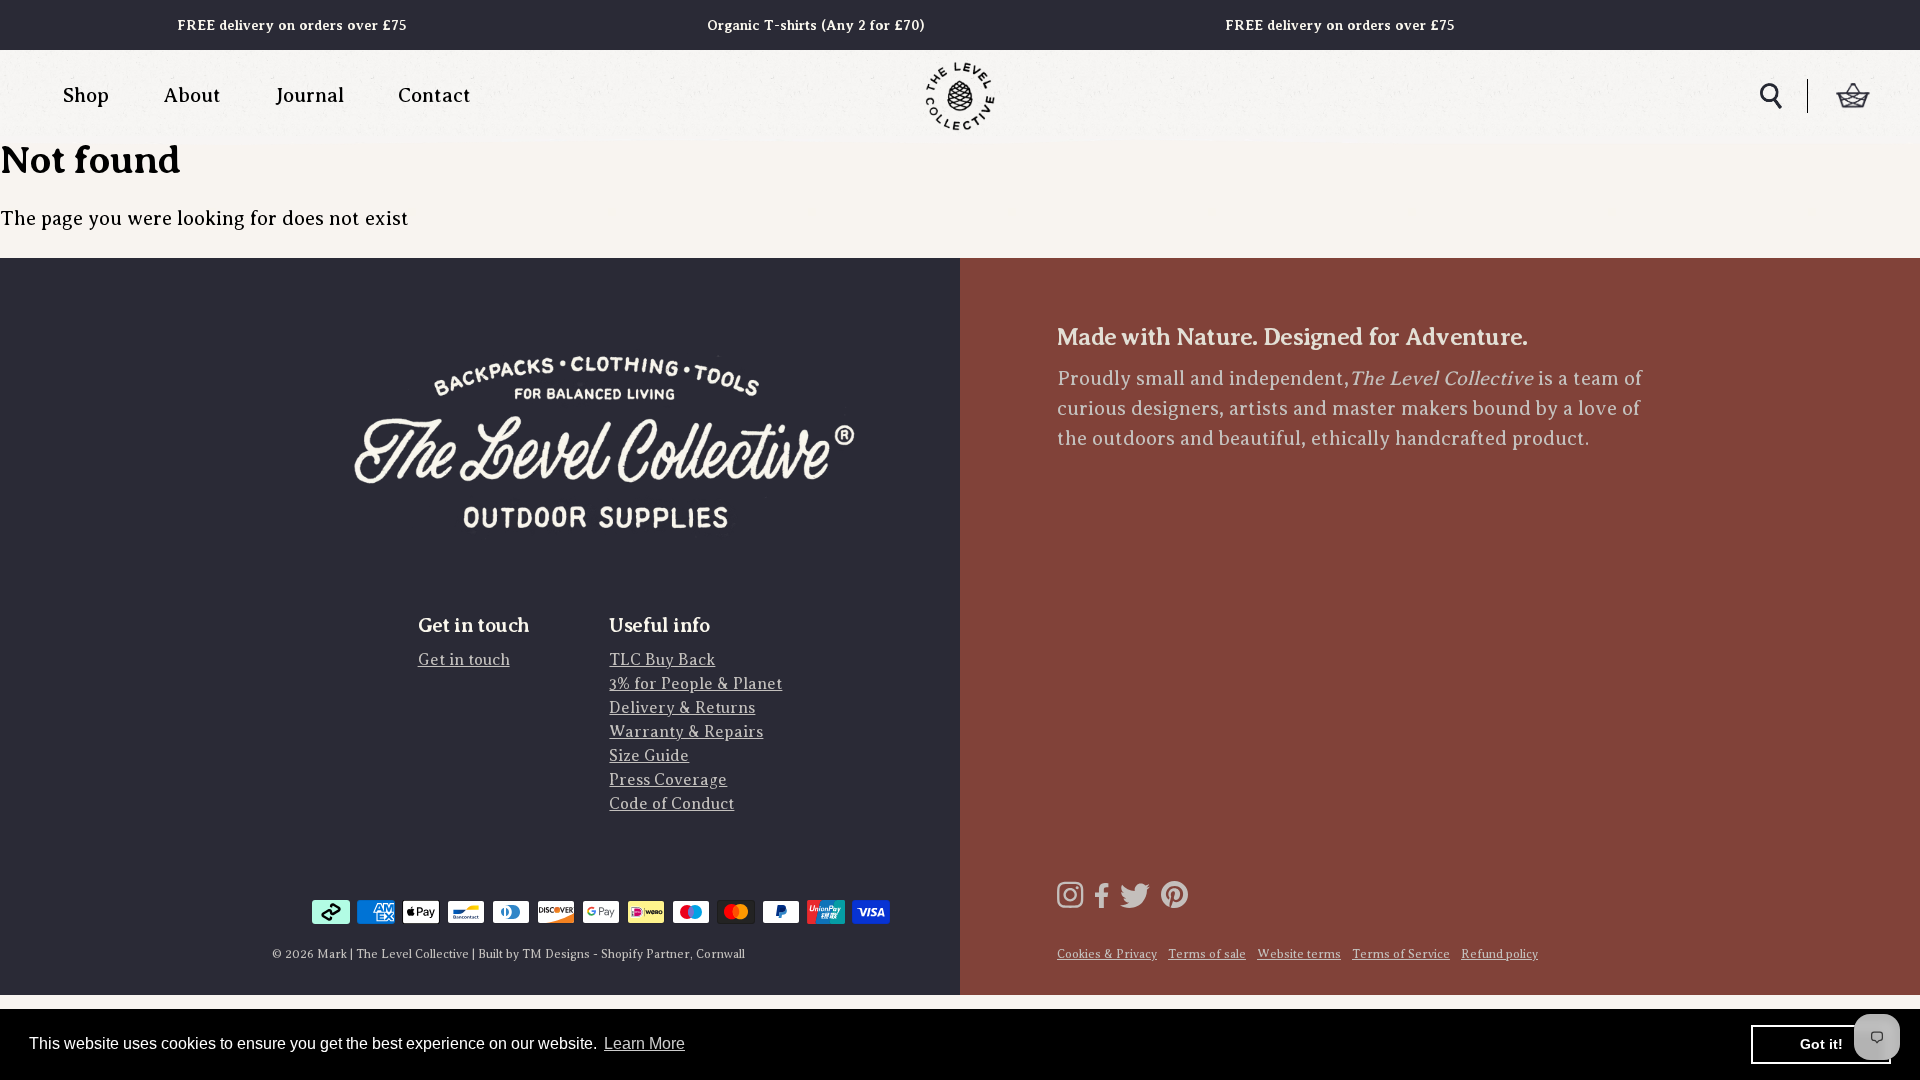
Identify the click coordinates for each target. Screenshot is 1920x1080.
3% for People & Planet (695, 684)
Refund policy (1499, 954)
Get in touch (464, 660)
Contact (434, 95)
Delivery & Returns (682, 708)
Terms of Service (1401, 954)
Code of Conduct (671, 804)
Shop (86, 95)
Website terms (1299, 954)
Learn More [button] (644, 1043)
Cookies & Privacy (1107, 954)
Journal (309, 95)
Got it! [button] (1821, 1044)
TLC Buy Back (662, 660)
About (192, 95)
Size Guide (649, 756)
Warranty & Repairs (686, 732)
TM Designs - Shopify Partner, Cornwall (633, 954)
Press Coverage (668, 780)
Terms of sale (1207, 954)
